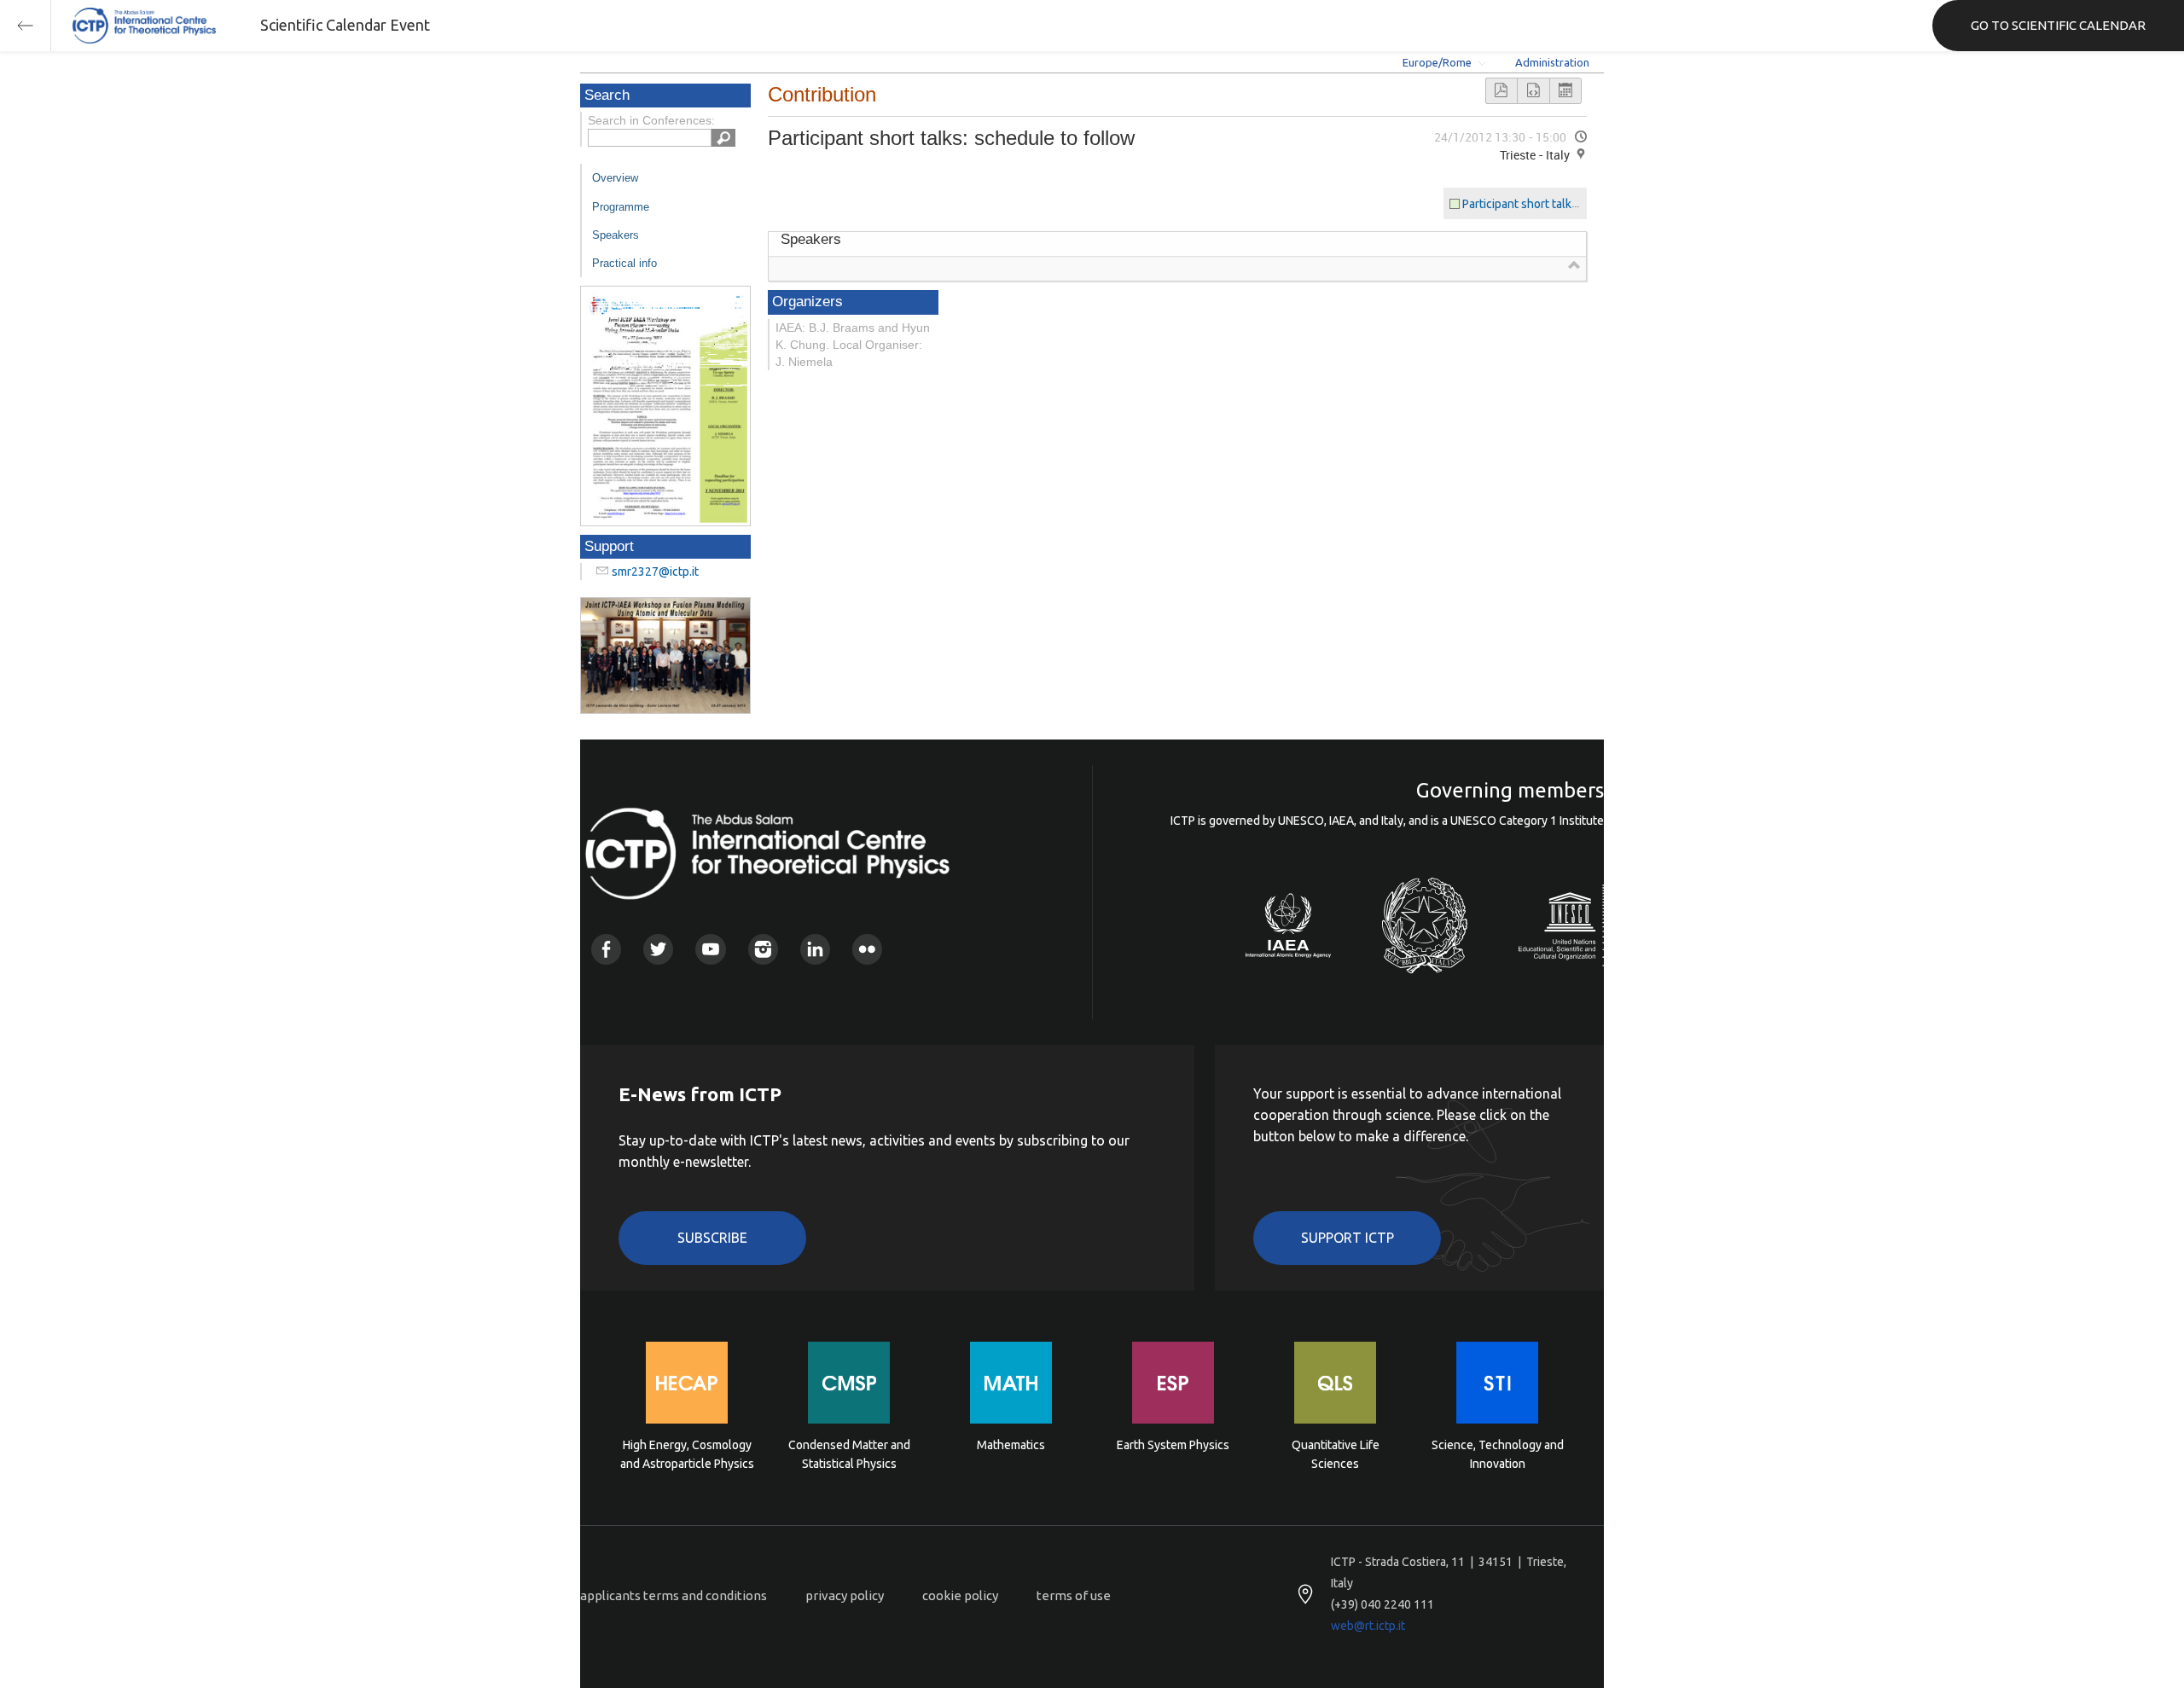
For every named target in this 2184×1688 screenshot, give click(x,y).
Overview (615, 178)
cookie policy (960, 1595)
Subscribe (712, 1238)
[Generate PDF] (1501, 91)
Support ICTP (1348, 1238)
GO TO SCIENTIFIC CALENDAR (2058, 25)
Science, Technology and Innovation (1498, 1454)
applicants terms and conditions (674, 1595)
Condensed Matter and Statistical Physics (849, 1454)
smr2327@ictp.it (655, 571)
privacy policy (845, 1595)
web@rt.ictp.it (1368, 1626)
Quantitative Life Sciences (1336, 1454)
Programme (621, 207)
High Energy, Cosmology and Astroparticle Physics (687, 1454)
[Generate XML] (1533, 91)
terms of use (1074, 1595)
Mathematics (1011, 1445)
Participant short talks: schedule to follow (1572, 204)
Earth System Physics (1173, 1445)
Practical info (624, 263)
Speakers (616, 235)
